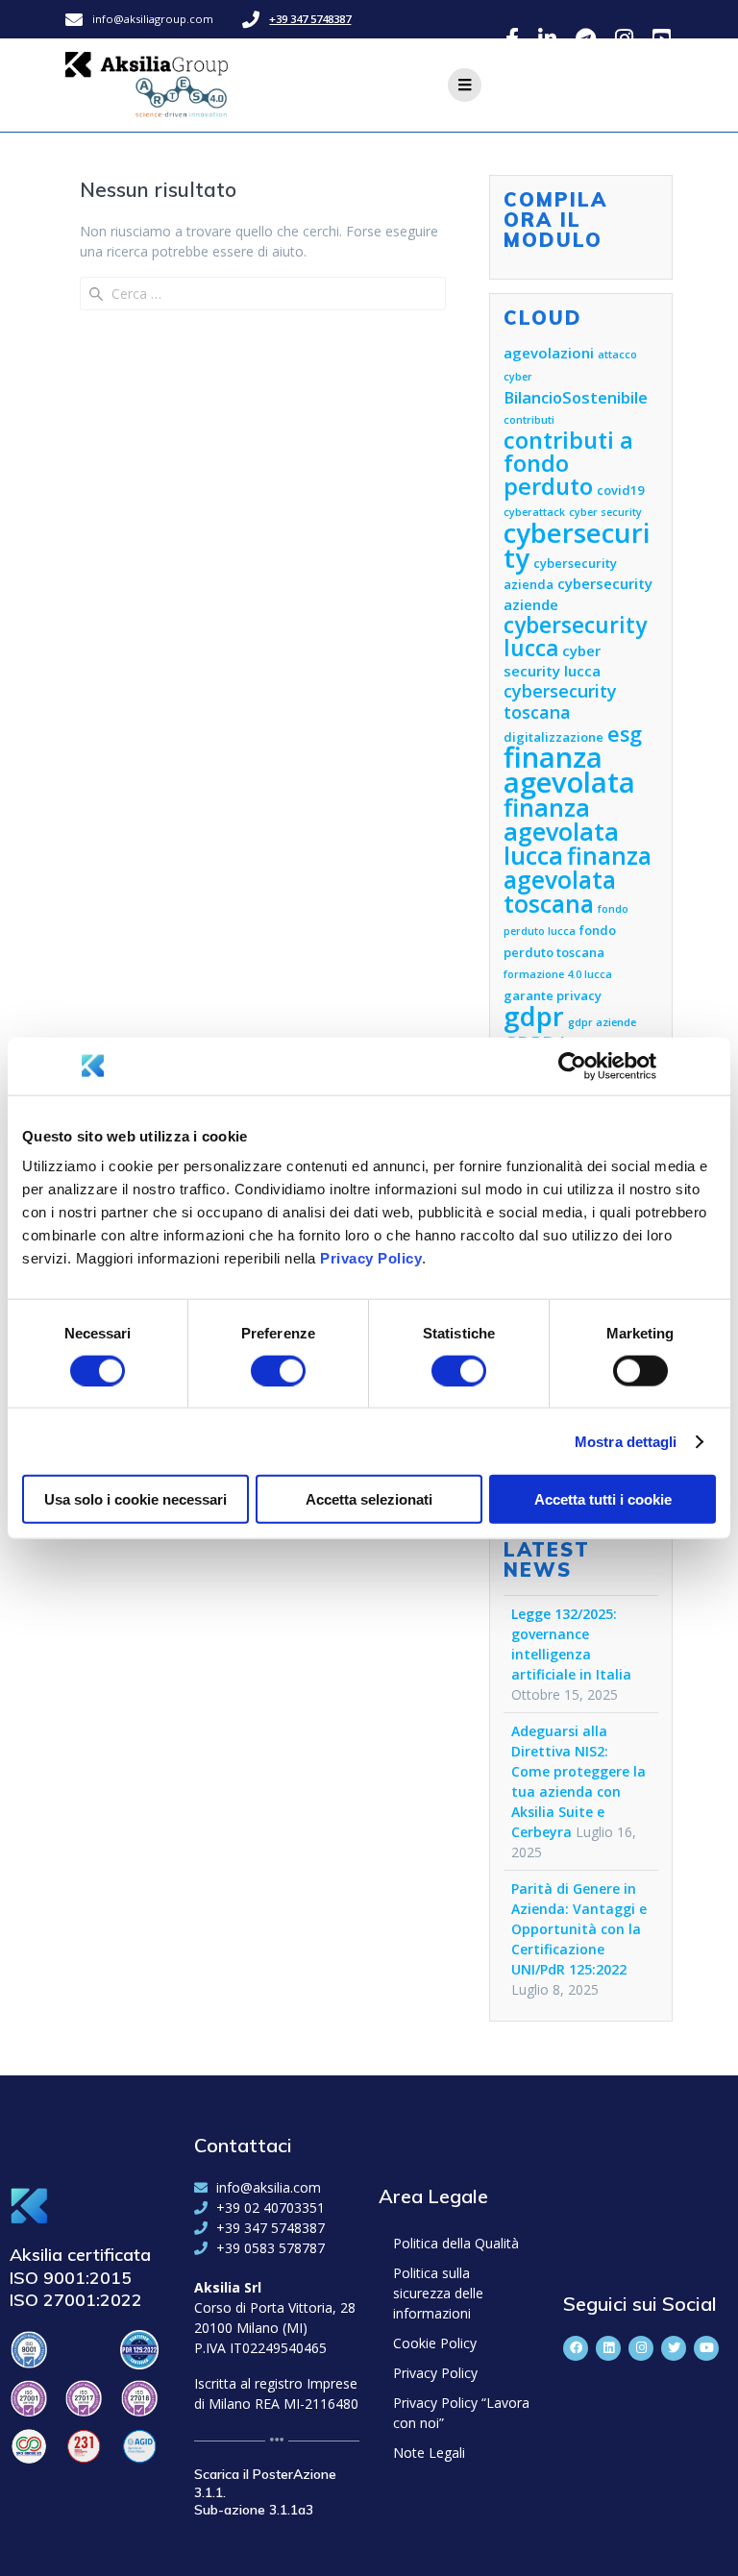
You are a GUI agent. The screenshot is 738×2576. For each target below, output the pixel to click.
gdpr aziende (602, 1022)
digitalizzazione (553, 737)
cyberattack (534, 512)
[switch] (278, 1368)
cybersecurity (577, 545)
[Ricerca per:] (263, 294)
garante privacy (553, 995)
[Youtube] (706, 2348)
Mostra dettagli (626, 1441)
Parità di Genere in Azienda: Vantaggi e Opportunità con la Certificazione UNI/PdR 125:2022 (579, 1929)
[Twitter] (674, 2348)
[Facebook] (576, 2348)
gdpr (534, 1016)
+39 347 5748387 (310, 19)
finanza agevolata (569, 770)
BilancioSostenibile (576, 397)
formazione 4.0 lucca (558, 974)
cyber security (605, 512)
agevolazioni (549, 353)
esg (625, 734)
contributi (529, 420)
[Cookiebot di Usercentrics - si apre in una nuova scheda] (572, 1066)
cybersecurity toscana (560, 701)
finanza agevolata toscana (578, 880)
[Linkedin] (608, 2348)
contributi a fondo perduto (568, 463)
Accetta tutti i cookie (603, 1499)
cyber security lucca (552, 661)
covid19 (620, 490)
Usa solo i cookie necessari (135, 1499)
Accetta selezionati (369, 1499)
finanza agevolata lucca (561, 831)
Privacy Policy (371, 1258)
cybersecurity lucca (575, 637)
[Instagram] (641, 2348)
